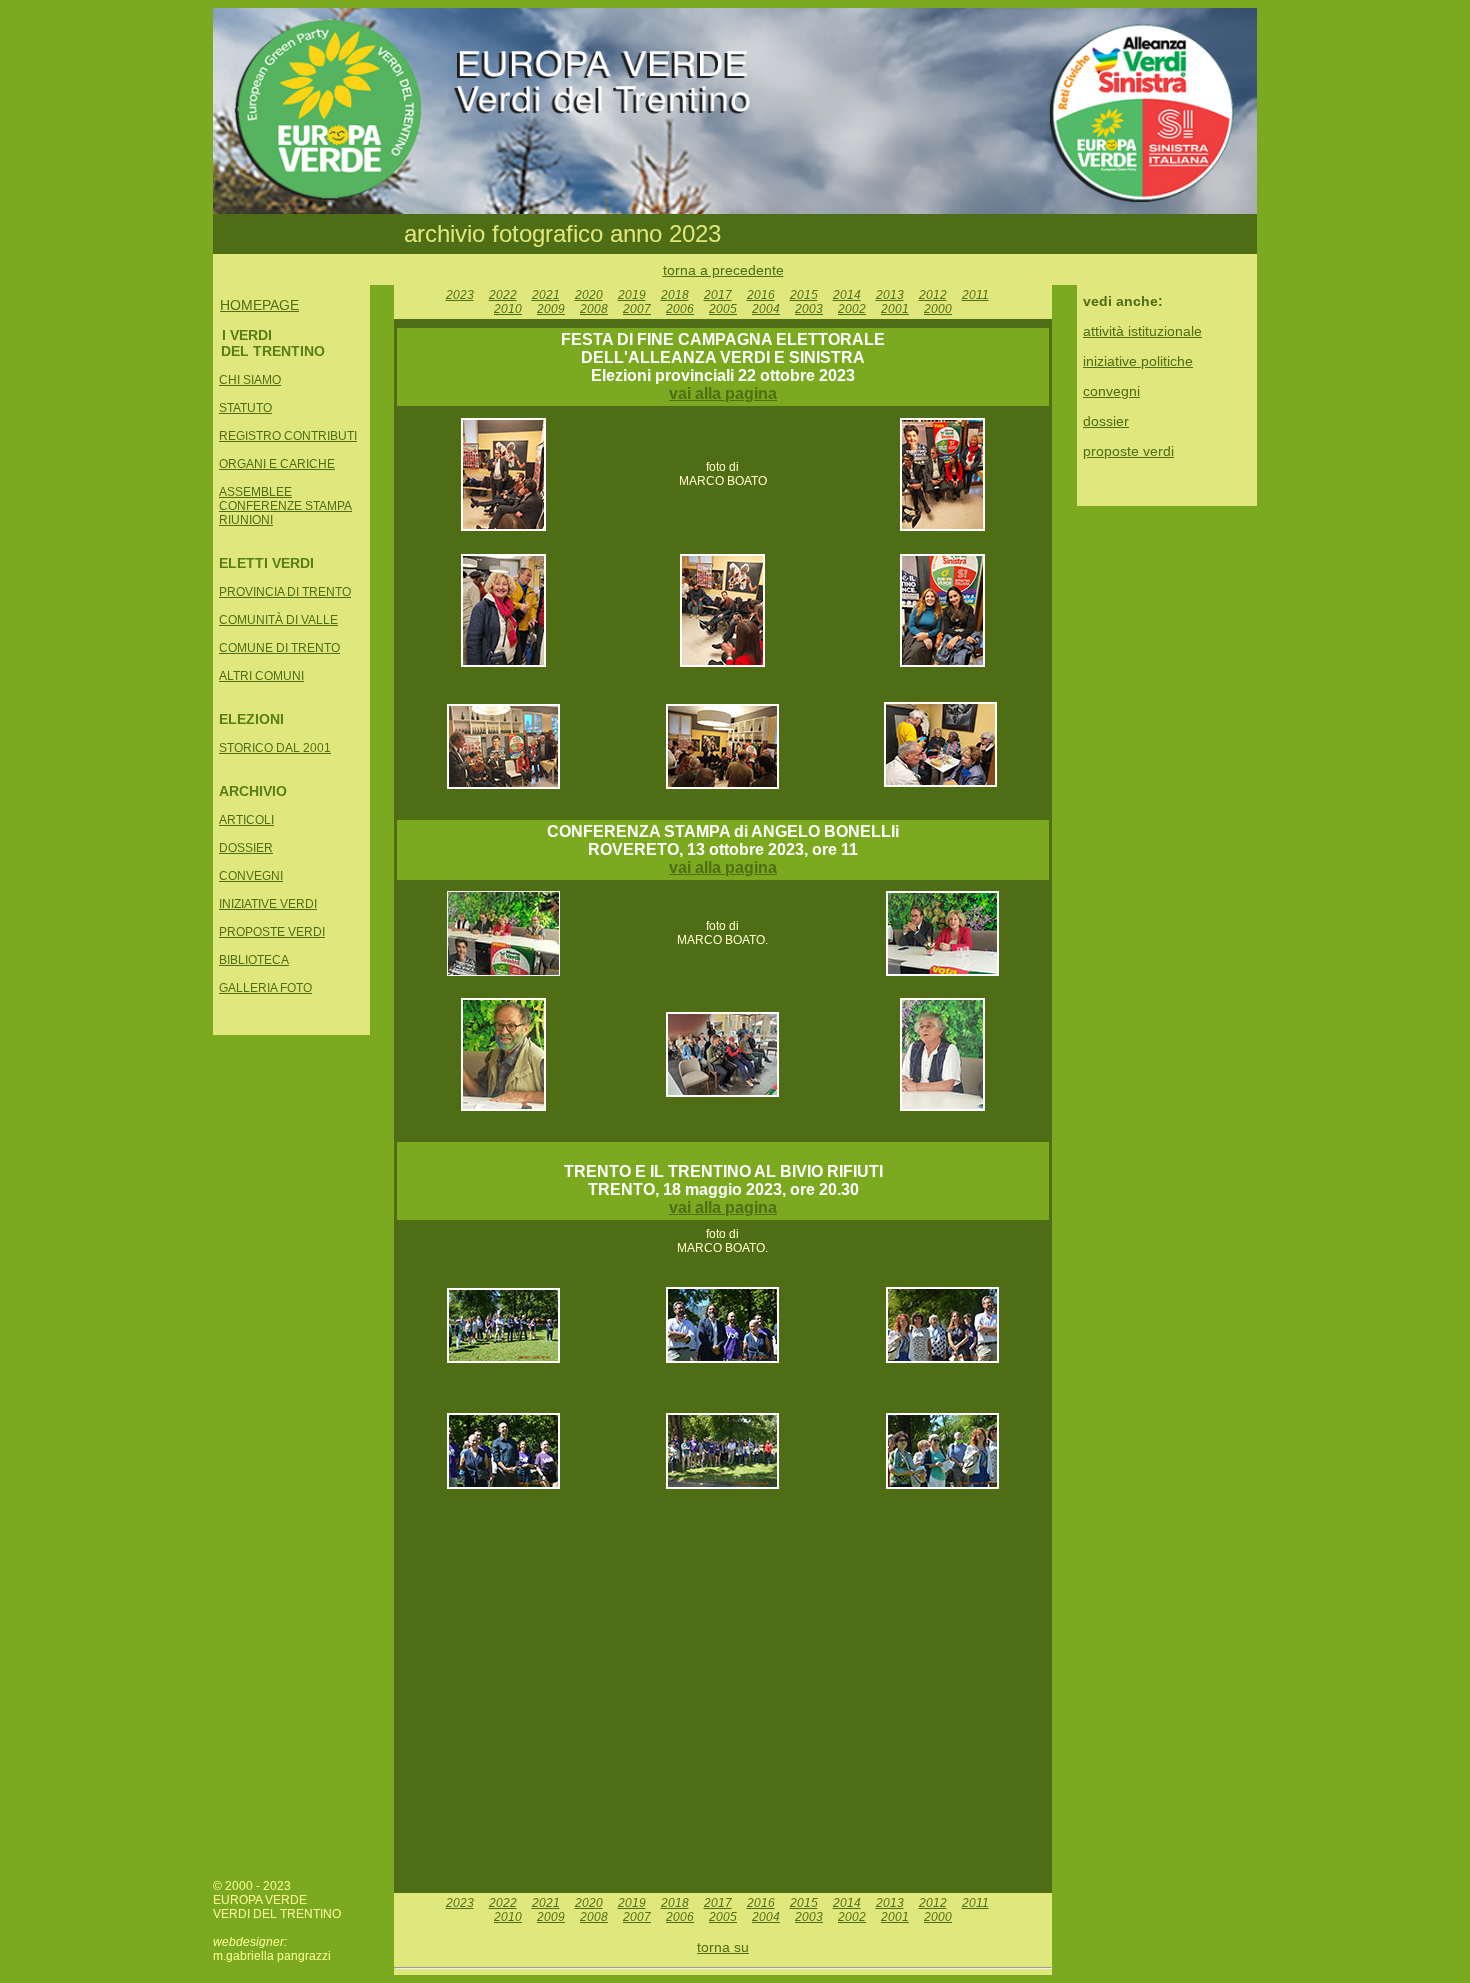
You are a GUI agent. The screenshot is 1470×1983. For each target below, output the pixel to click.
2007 (637, 309)
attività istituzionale (1142, 331)
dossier (1106, 421)
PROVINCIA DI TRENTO (285, 592)
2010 (508, 309)
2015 (804, 295)
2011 (975, 295)
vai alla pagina (723, 393)
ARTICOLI (246, 820)
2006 (680, 309)
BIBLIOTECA (254, 960)
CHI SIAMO (250, 380)
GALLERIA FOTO (265, 988)
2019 (632, 295)
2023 (460, 295)
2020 (589, 295)
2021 (546, 295)
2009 (551, 309)
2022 (503, 295)
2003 (809, 309)
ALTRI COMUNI (261, 676)
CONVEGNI (251, 876)
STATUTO (245, 408)
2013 (890, 295)
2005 (723, 309)
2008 (594, 309)
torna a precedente (723, 270)
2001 (895, 309)
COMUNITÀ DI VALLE (278, 620)
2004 (766, 309)
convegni (1111, 391)
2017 (718, 295)
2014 (847, 295)
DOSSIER (246, 848)
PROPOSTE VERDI (272, 932)
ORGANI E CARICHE (277, 464)
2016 (761, 295)
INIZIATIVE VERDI (268, 904)
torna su (723, 1947)
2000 (938, 309)
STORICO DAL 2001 (275, 748)
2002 (852, 309)
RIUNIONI (246, 520)
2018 (675, 295)
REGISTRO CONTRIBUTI (288, 436)
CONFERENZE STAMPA (285, 506)
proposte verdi (1128, 451)
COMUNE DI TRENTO (279, 648)
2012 (933, 295)
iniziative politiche (1138, 361)
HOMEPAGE (259, 305)
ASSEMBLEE (255, 492)
